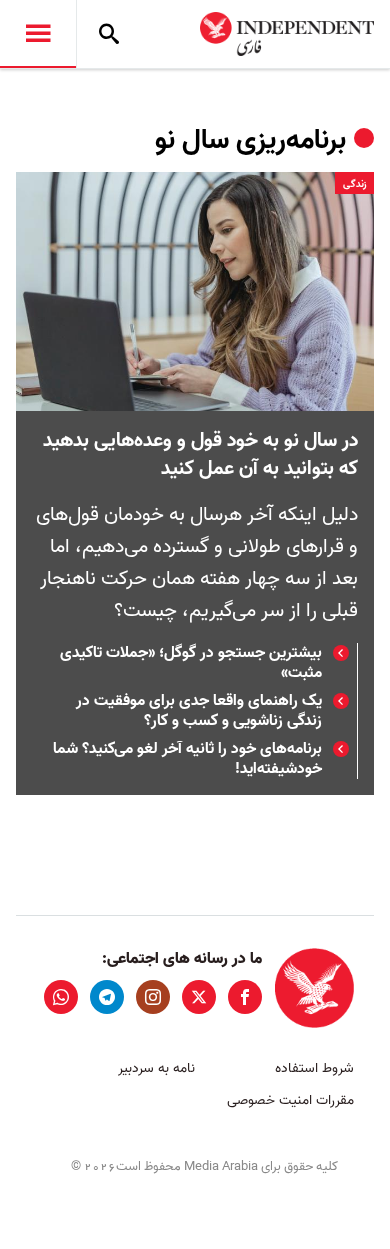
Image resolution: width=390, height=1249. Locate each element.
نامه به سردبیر (156, 1068)
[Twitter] (199, 997)
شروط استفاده (314, 1068)
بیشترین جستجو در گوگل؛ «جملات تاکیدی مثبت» (191, 663)
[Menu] (38, 34)
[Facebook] (245, 997)
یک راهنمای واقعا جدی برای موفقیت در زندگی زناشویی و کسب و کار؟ (199, 711)
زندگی (354, 184)
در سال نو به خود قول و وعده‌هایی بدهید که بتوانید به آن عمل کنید (200, 455)
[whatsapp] (61, 997)
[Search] (109, 34)
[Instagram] (153, 997)
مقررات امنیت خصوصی (290, 1100)
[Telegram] (107, 997)
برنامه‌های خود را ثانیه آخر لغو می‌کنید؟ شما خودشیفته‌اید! (187, 759)
